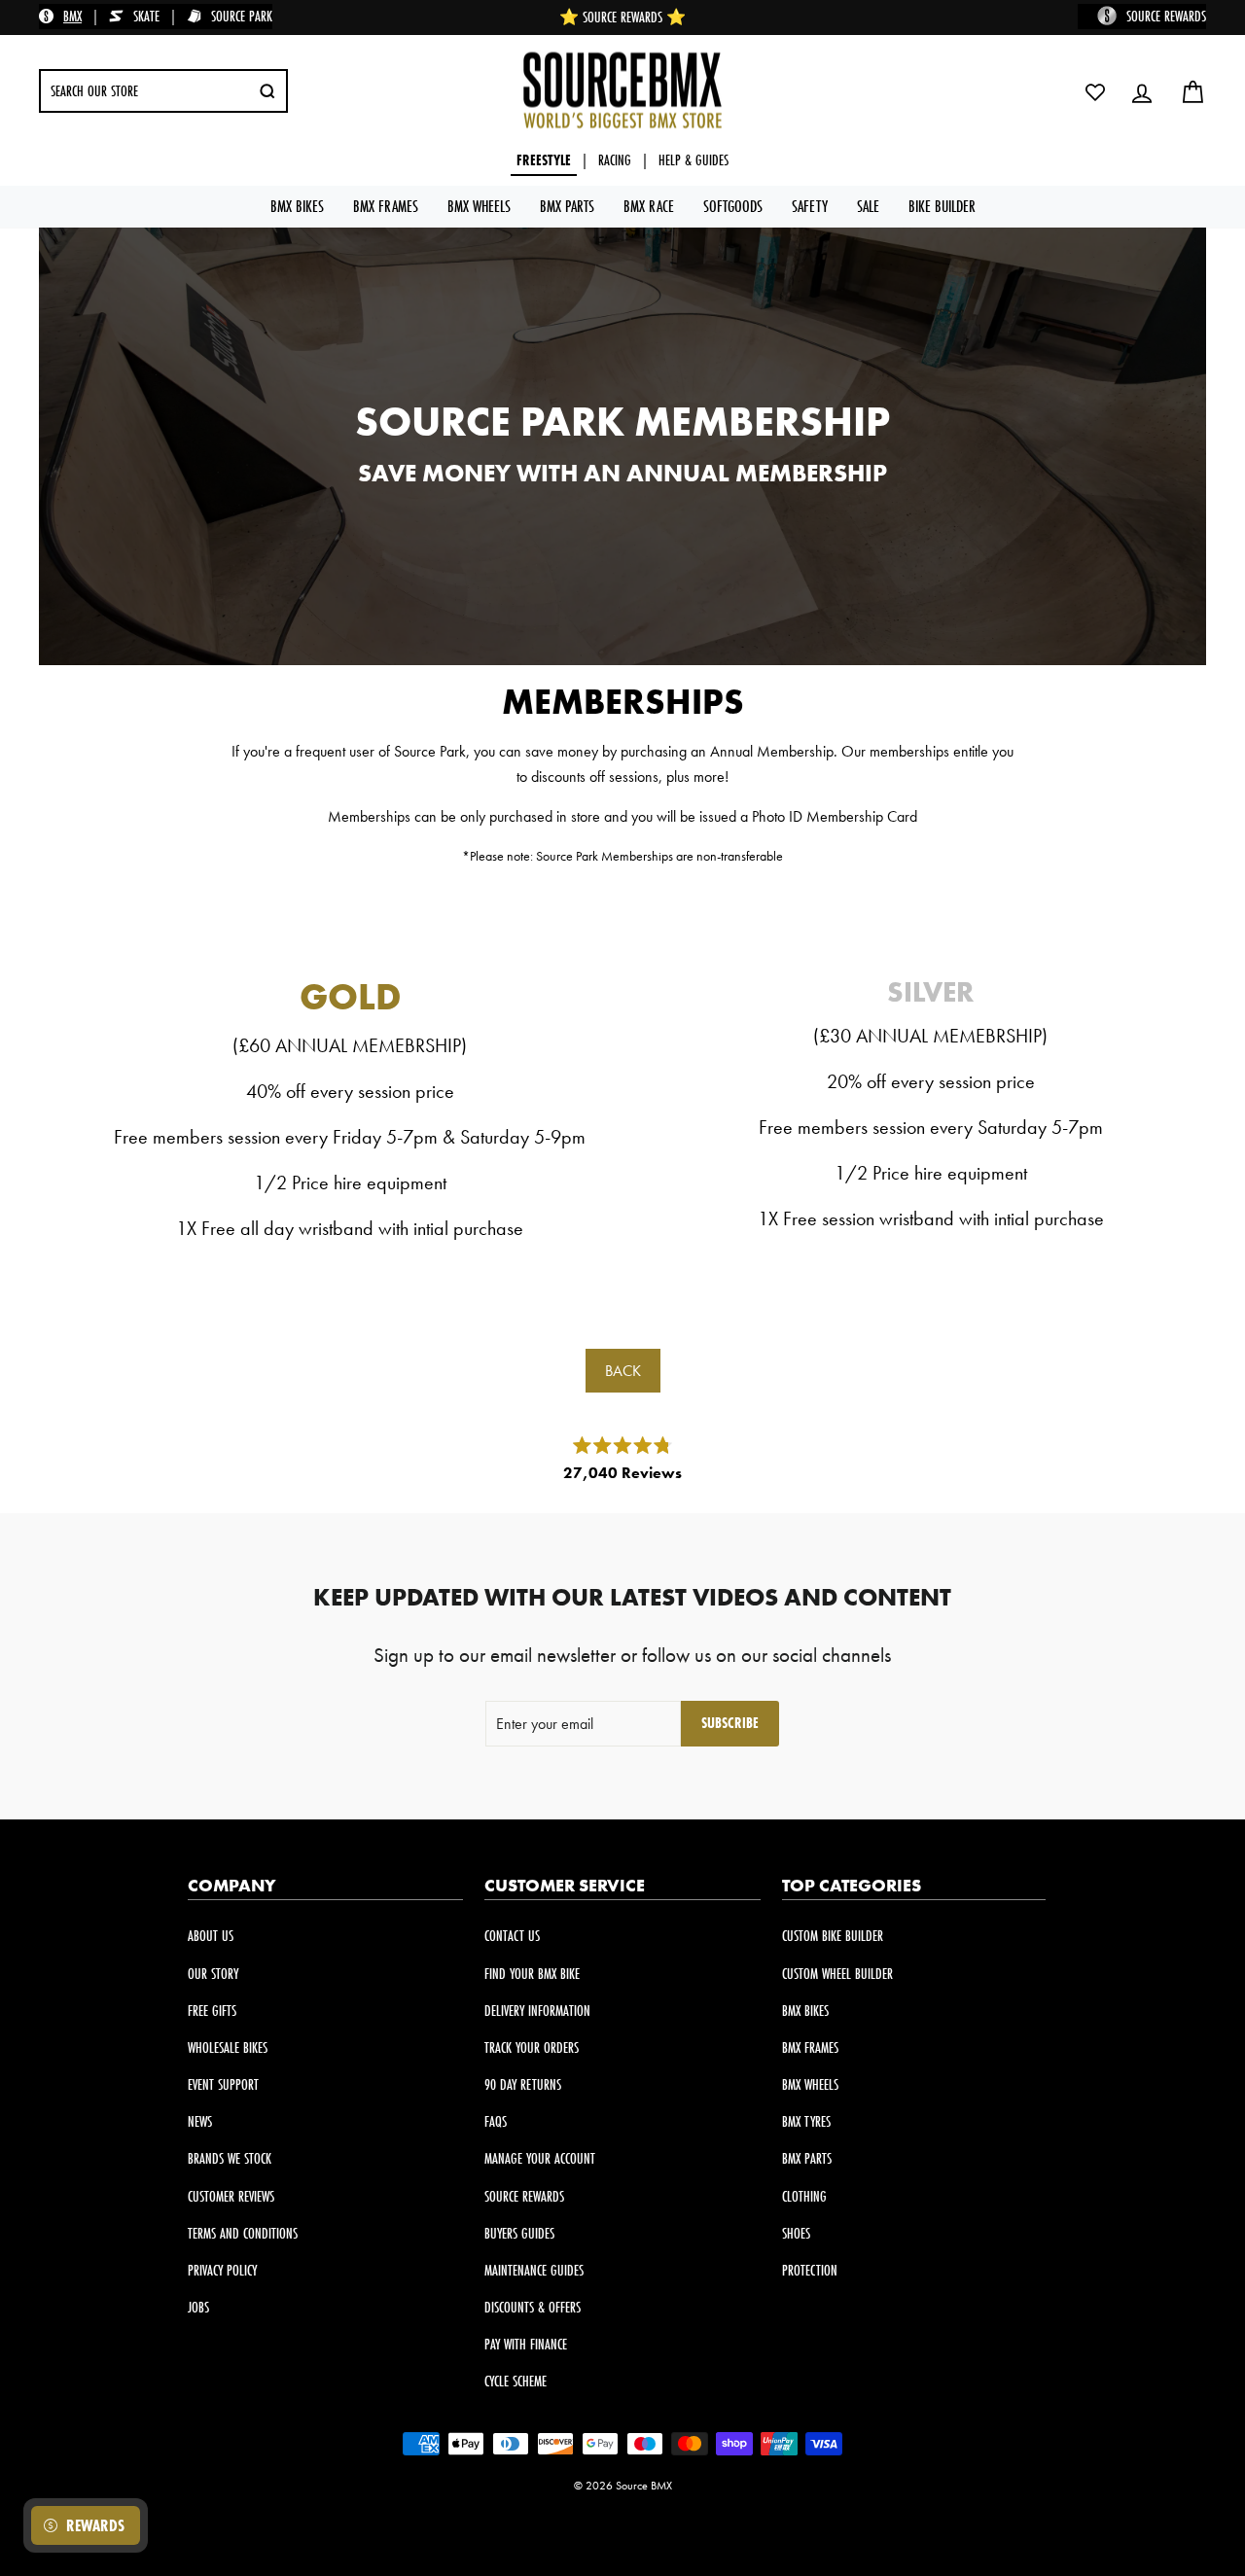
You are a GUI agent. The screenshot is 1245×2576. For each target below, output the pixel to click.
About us (211, 1936)
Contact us (512, 1936)
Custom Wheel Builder (837, 1974)
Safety (810, 206)
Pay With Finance (526, 2344)
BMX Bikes (297, 206)
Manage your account (540, 2158)
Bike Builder (942, 206)
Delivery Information (537, 2011)
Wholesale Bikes (228, 2047)
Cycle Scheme (516, 2381)
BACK (623, 1371)
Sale (868, 206)
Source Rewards (524, 2196)
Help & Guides (694, 160)
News (200, 2121)
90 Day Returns (523, 2084)
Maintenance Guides (534, 2270)
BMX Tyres (806, 2121)
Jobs (198, 2307)
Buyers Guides (519, 2233)
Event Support (223, 2084)
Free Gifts (212, 2011)
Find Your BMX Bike (532, 1974)
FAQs (496, 2121)
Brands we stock (230, 2158)
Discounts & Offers (533, 2307)
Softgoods (733, 206)
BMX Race (649, 206)
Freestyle (544, 160)
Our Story (213, 1974)
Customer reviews (231, 2196)
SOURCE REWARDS (1166, 16)
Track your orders (532, 2047)
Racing (615, 160)
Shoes (796, 2233)
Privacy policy (222, 2270)
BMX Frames (386, 206)
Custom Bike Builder (833, 1936)
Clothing (804, 2196)
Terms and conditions (243, 2233)
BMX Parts (567, 206)
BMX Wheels (479, 206)
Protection (810, 2270)
